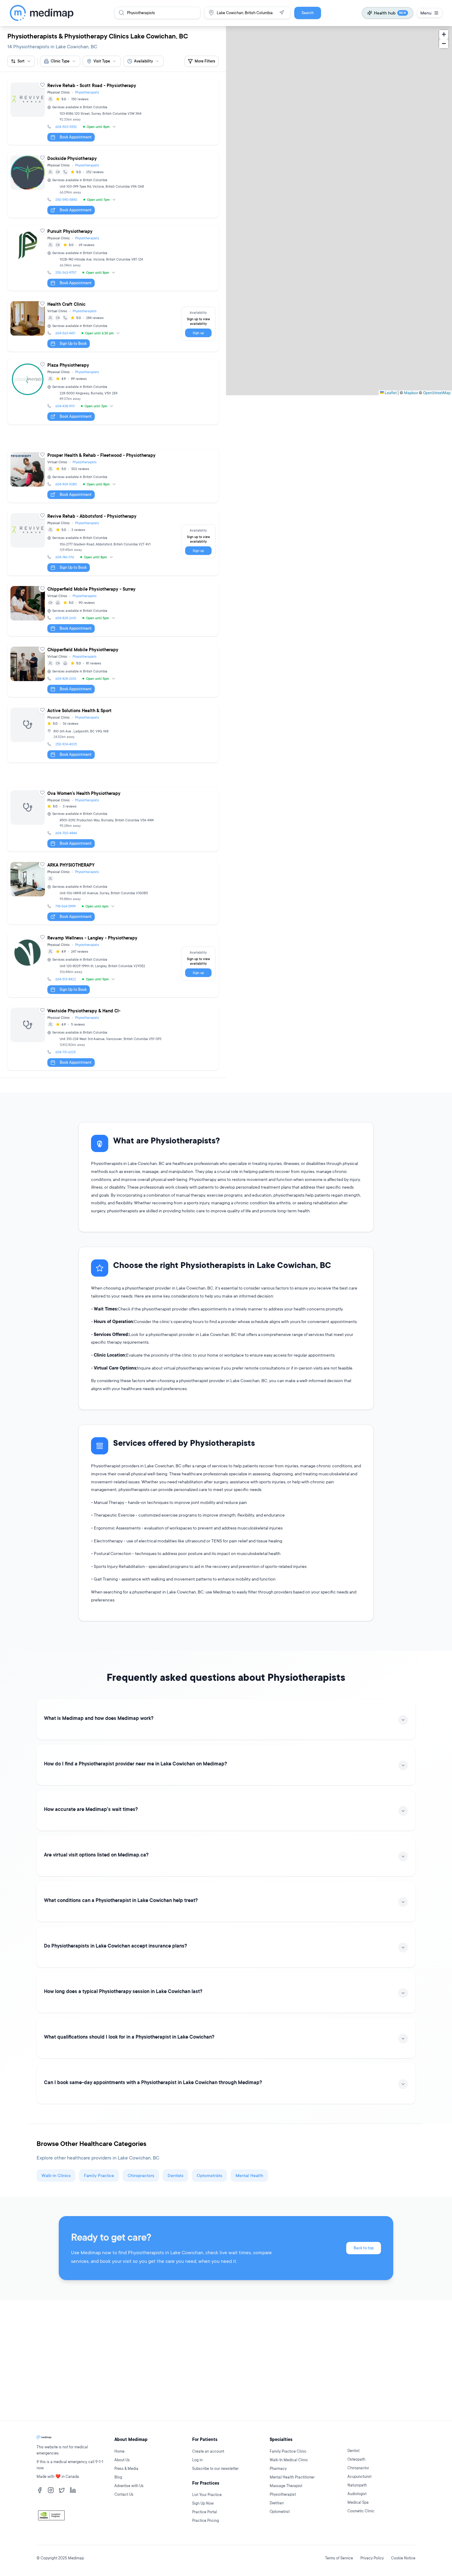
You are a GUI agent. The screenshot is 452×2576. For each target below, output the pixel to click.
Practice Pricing (206, 2520)
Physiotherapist (283, 2494)
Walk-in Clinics (56, 2175)
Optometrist (280, 2512)
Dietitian (277, 2503)
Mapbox (411, 392)
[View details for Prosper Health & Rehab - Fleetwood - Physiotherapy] (113, 476)
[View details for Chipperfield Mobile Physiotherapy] (113, 670)
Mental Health (249, 2175)
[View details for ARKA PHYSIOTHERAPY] (113, 892)
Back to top (364, 2248)
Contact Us (124, 2494)
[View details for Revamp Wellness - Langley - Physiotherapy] (113, 965)
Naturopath (357, 2485)
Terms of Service (339, 2558)
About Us (122, 2460)
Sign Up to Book (73, 343)
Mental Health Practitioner (292, 2477)
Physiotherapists (87, 92)
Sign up (198, 333)
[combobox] (60, 61)
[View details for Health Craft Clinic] (113, 325)
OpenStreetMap (437, 392)
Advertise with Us (129, 2486)
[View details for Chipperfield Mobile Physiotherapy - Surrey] (113, 610)
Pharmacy (278, 2468)
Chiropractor (358, 2468)
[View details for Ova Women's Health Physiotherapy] (113, 819)
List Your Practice (207, 2495)
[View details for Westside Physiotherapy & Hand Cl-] (113, 1037)
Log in (197, 2460)
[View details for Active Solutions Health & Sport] (113, 734)
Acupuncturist (359, 2476)
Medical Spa (358, 2502)
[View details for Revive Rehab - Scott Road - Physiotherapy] (113, 112)
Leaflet (390, 392)
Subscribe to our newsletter (215, 2468)
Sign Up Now (203, 2503)
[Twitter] (62, 2490)
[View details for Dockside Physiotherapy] (113, 185)
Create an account (208, 2451)
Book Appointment (76, 137)
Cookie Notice (403, 2558)
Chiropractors (141, 2175)
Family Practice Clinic (288, 2451)
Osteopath (356, 2459)
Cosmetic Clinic (361, 2511)
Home (119, 2451)
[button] (444, 34)
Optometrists (209, 2175)
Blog (118, 2477)
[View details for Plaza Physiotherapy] (113, 392)
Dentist (353, 2451)
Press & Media (126, 2468)
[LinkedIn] (73, 2490)
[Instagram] (51, 2490)
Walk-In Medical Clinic (289, 2460)
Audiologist (357, 2494)
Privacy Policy (372, 2558)
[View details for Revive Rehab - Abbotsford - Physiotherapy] (113, 543)
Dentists (175, 2175)
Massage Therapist (286, 2486)
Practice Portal (205, 2512)
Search (308, 13)
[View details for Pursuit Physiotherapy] (113, 258)
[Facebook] (40, 2490)
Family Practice (99, 2175)
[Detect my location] (282, 13)
